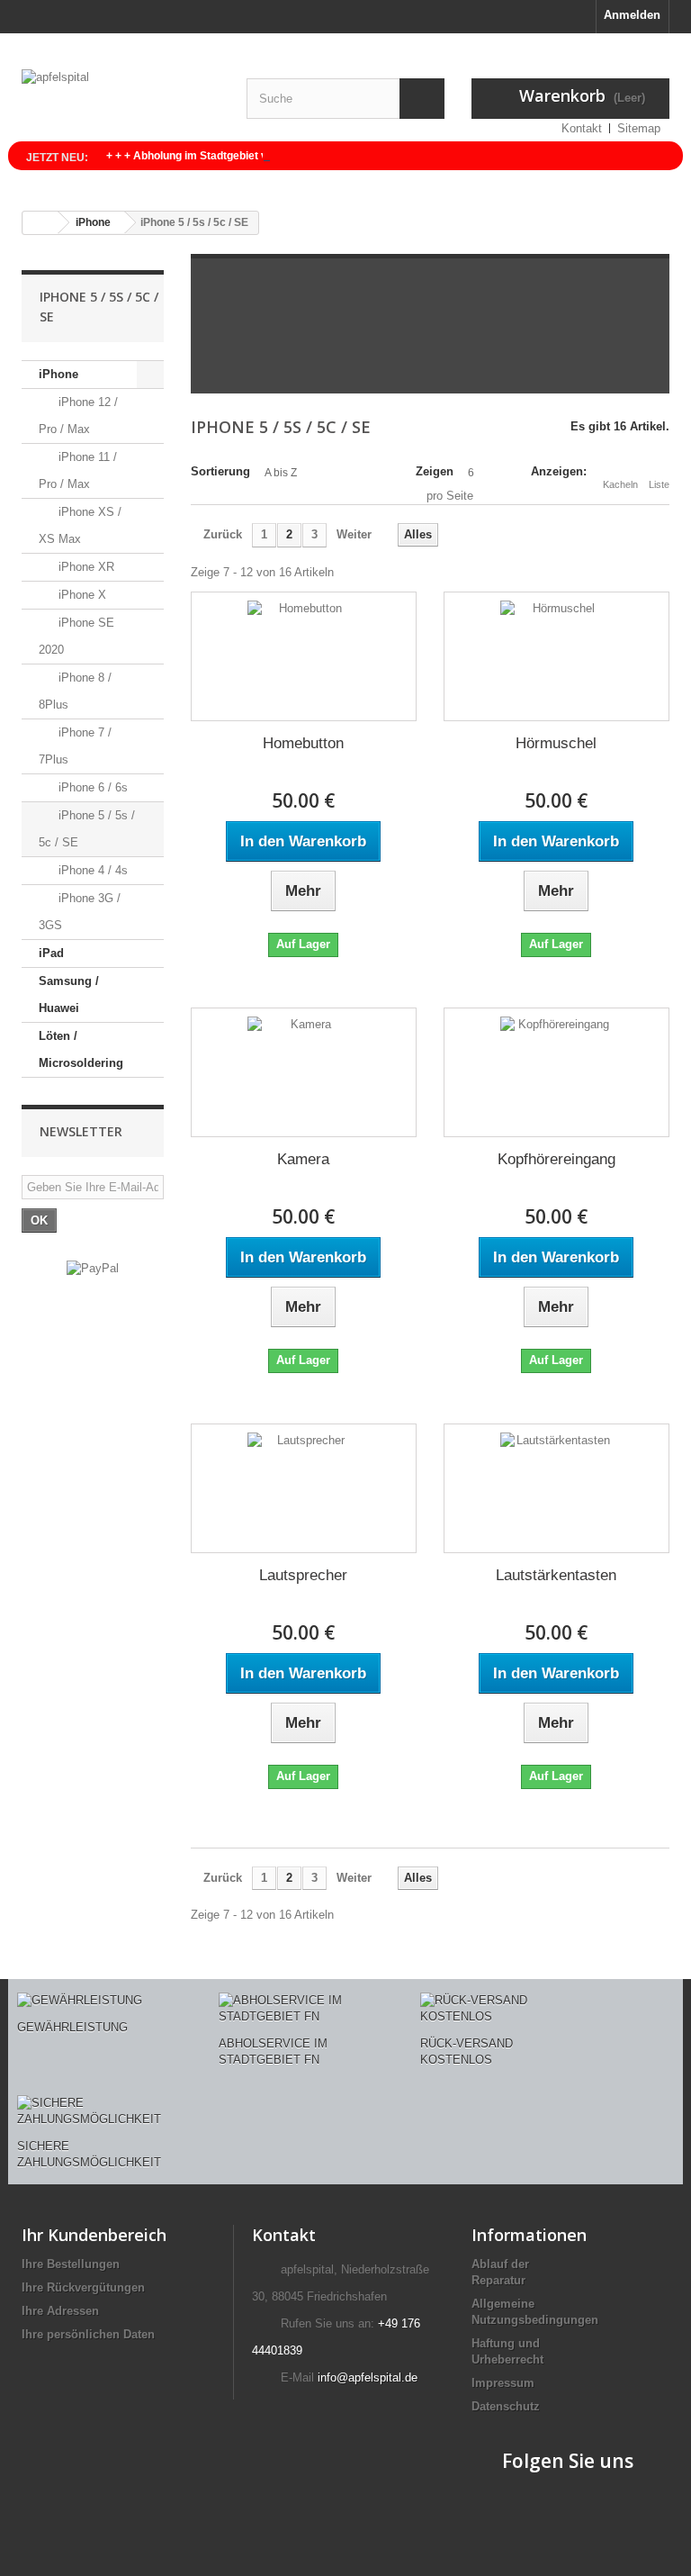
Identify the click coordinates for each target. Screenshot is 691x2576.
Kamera (303, 1159)
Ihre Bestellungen (71, 2264)
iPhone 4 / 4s (91, 870)
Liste (659, 484)
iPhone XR (85, 567)
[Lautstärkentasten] (556, 1488)
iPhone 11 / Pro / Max (78, 470)
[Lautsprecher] (304, 1488)
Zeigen (435, 471)
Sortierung (220, 471)
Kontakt (582, 128)
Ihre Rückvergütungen (83, 2287)
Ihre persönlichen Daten (88, 2334)
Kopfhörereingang (556, 1159)
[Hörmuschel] (556, 656)
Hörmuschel (556, 743)
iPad (51, 953)
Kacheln (620, 484)
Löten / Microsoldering (81, 1049)
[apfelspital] (121, 102)
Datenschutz (506, 2406)
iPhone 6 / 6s (91, 787)
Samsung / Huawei (69, 994)
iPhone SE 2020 (76, 636)
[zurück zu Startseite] (40, 223)
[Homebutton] (304, 656)
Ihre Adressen (60, 2311)
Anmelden (632, 15)
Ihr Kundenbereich (94, 2235)
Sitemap (639, 128)
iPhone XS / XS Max (80, 525)
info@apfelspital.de (368, 2377)
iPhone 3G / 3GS (80, 912)
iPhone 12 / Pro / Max (78, 416)
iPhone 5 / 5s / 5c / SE (87, 829)
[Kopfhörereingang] (556, 1072)
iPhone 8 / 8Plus (75, 691)
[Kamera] (304, 1072)
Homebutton (303, 743)
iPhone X (81, 595)
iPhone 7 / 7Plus (75, 746)
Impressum (503, 2383)
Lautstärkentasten (556, 1575)
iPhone (58, 374)
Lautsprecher (303, 1575)
